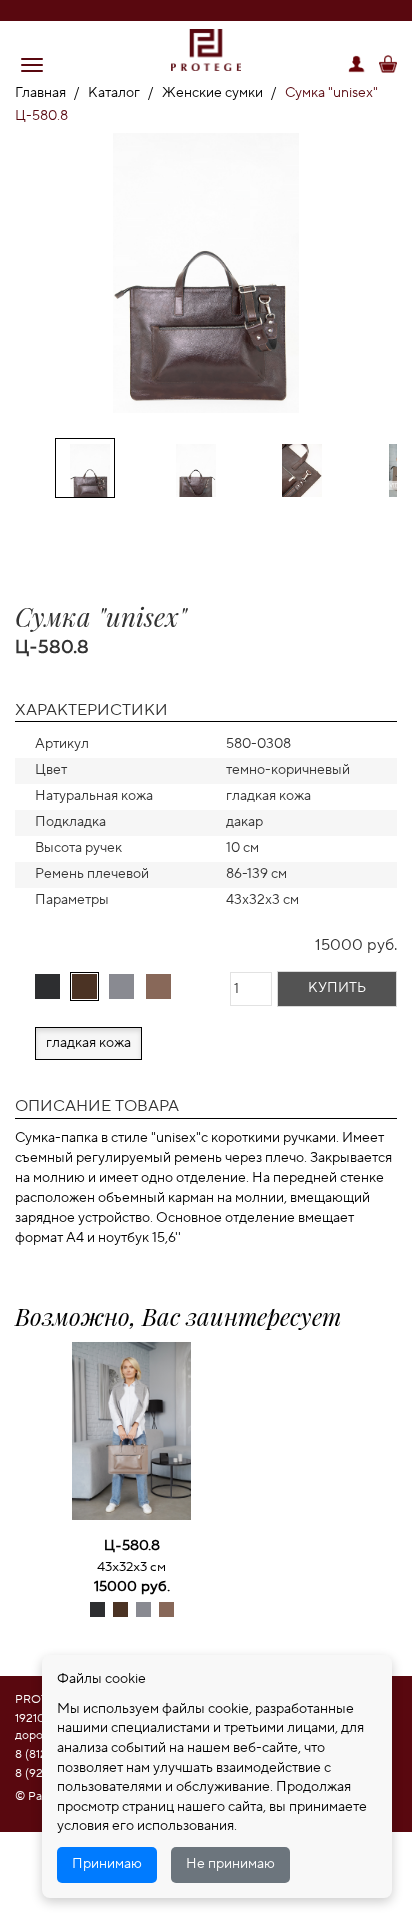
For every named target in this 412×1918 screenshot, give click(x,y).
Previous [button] (27, 263)
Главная (40, 93)
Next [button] (385, 263)
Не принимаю (230, 1864)
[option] (206, 276)
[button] (32, 65)
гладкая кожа (88, 1043)
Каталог (114, 93)
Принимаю (107, 1864)
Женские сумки (212, 93)
